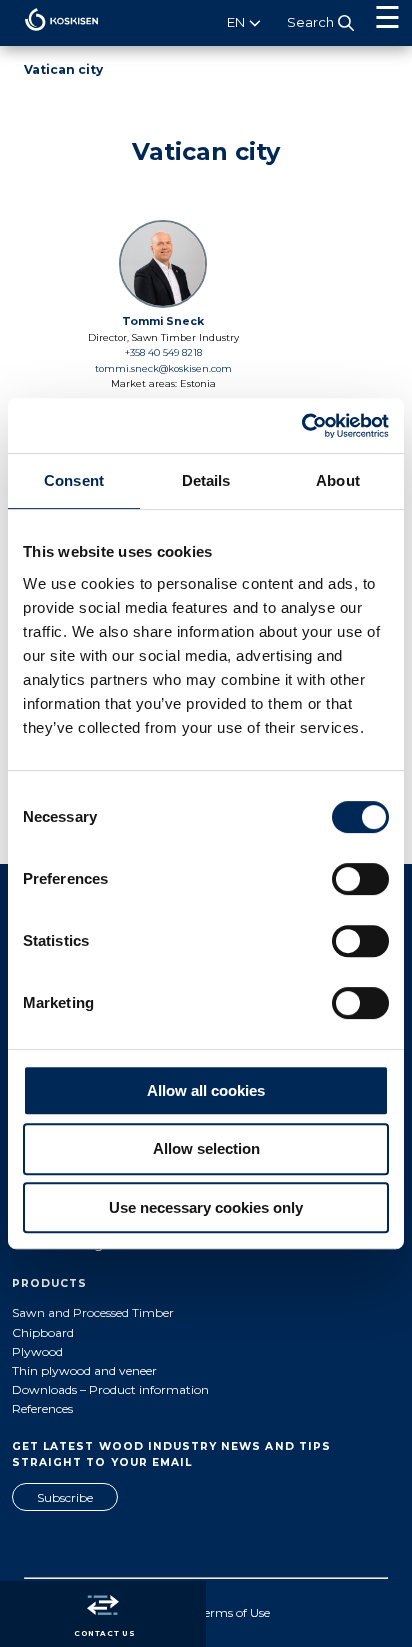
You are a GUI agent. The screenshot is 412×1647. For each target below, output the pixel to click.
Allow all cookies (206, 1090)
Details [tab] (206, 480)
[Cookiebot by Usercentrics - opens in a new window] (301, 426)
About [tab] (338, 480)
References (42, 1408)
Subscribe (65, 1497)
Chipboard (43, 1332)
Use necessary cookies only (206, 1207)
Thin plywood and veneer (84, 1370)
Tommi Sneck (163, 321)
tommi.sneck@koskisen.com (163, 368)
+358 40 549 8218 (163, 352)
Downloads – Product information (110, 1389)
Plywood (37, 1351)
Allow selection (206, 1148)
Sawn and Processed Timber (93, 1312)
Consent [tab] (74, 480)
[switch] (360, 879)
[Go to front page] (49, 35)
